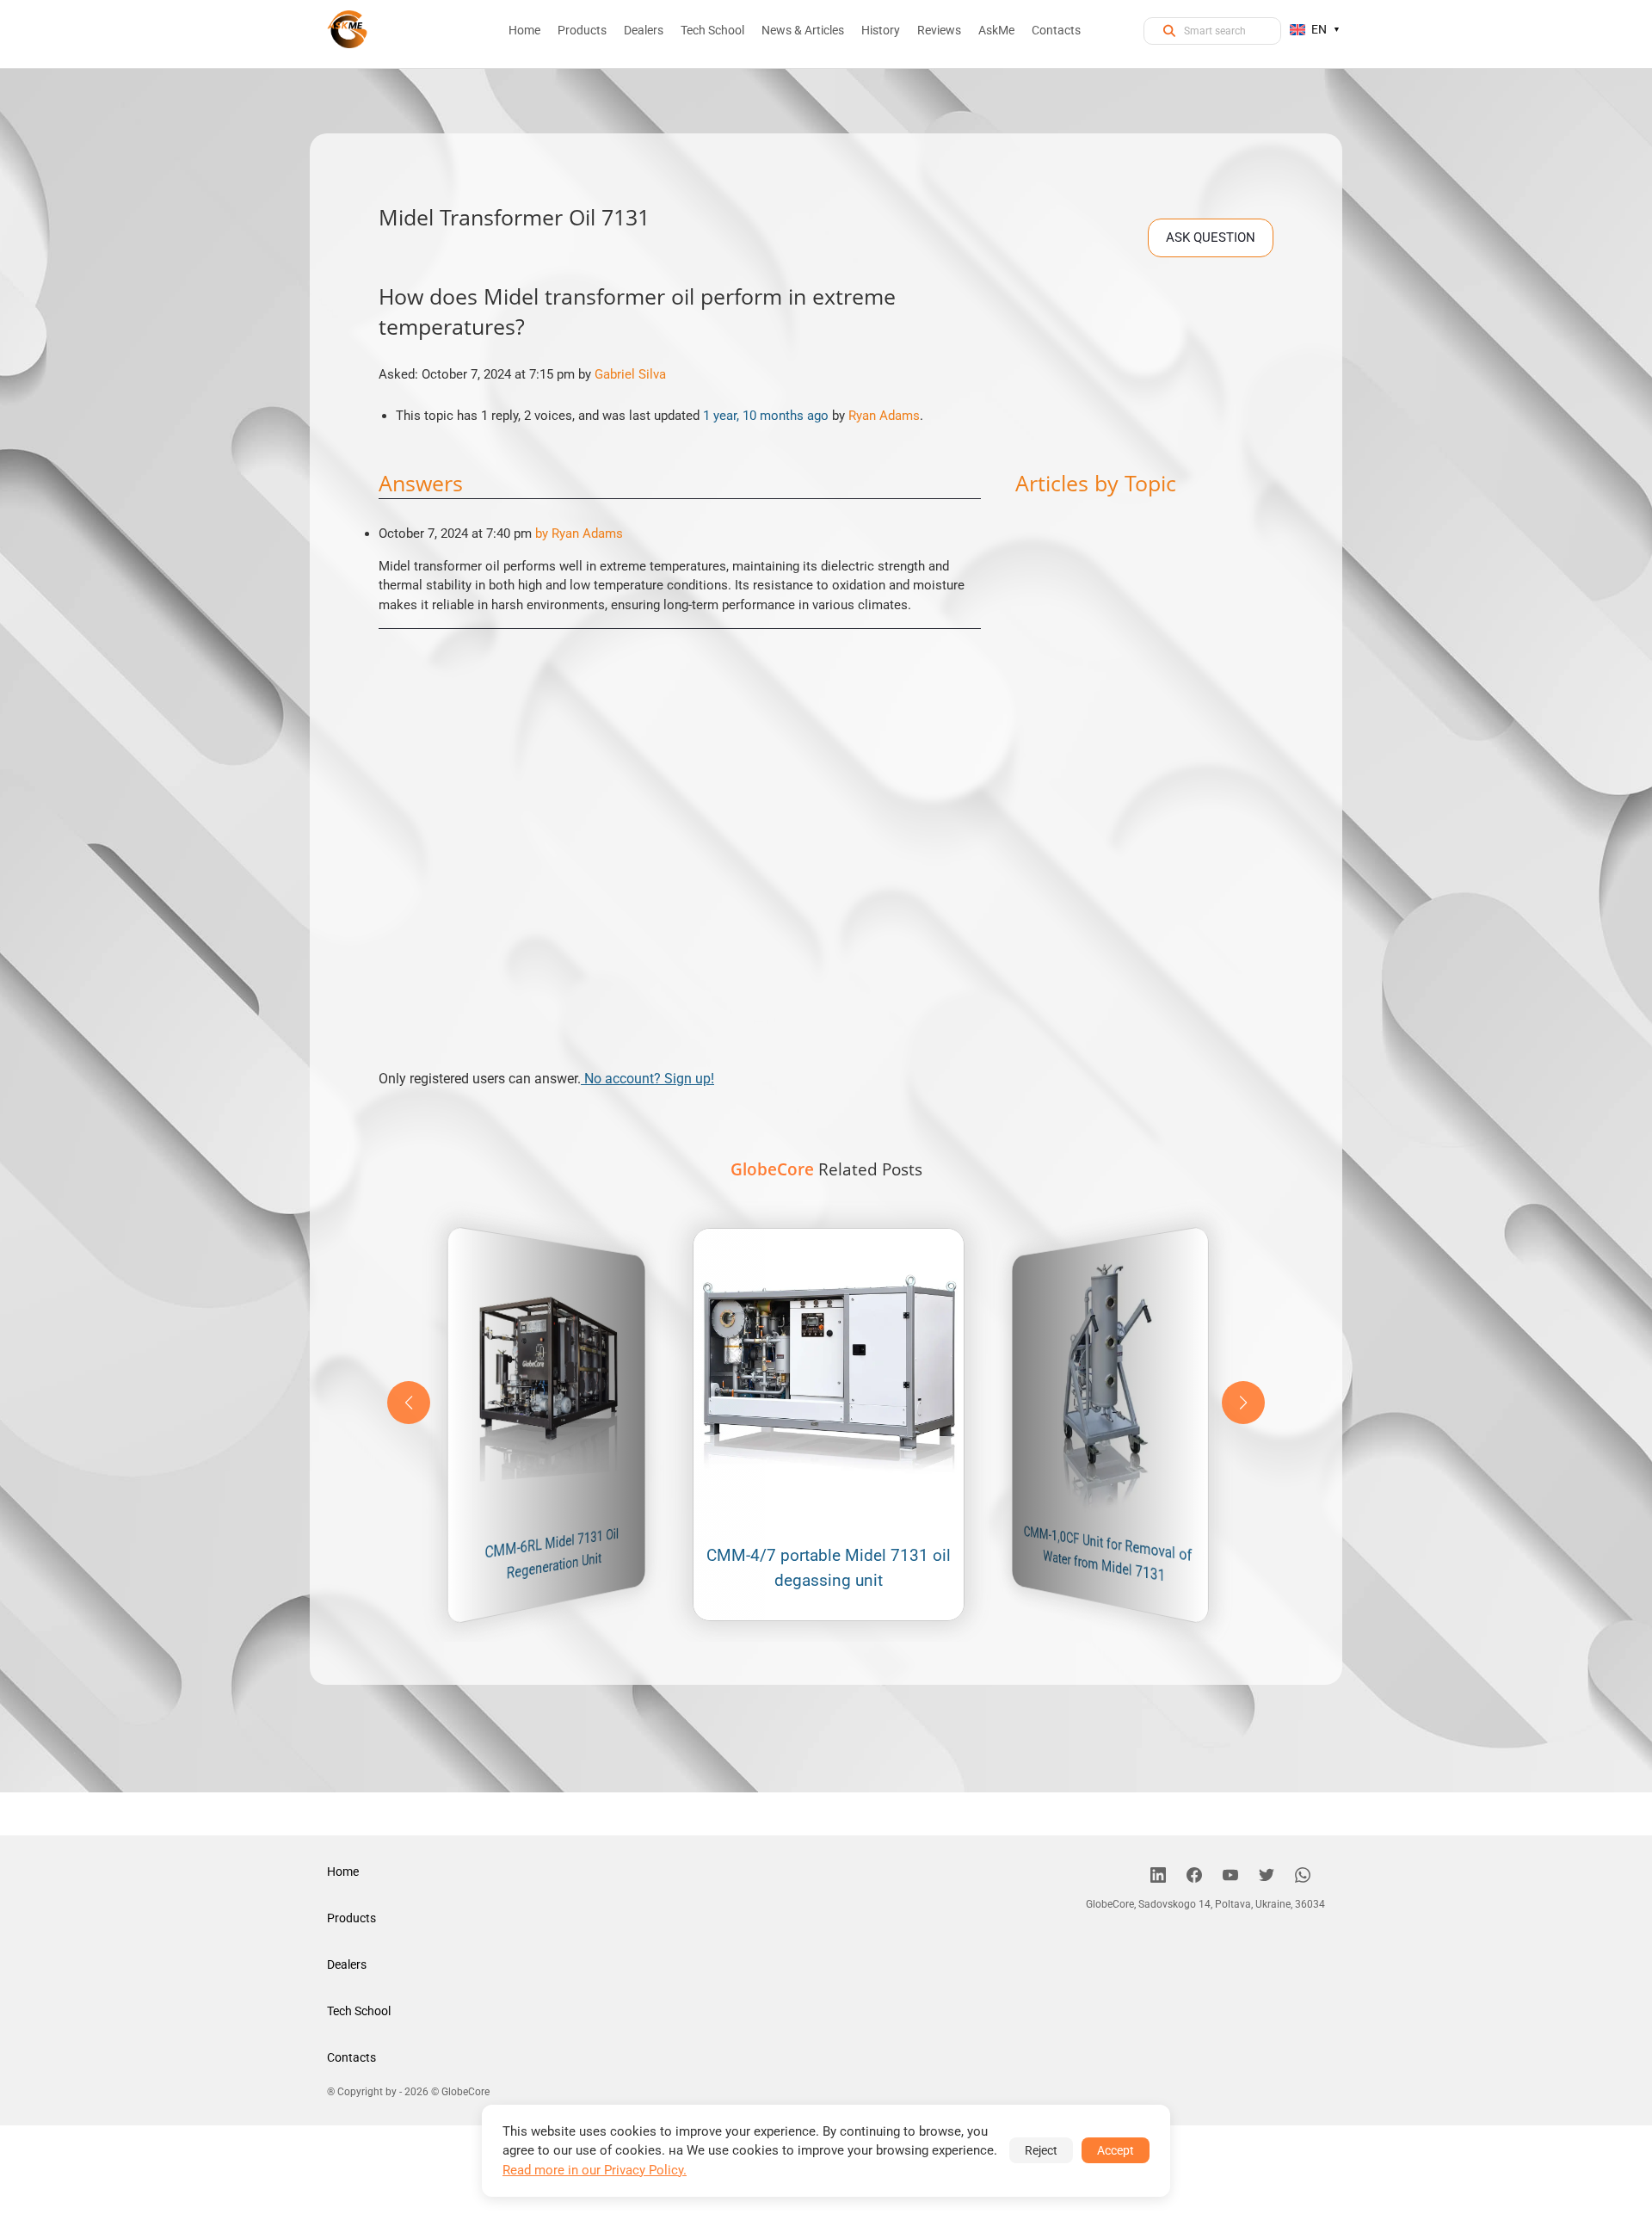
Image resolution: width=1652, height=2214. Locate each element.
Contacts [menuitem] (1056, 30)
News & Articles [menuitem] (803, 30)
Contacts (351, 2057)
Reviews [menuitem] (939, 30)
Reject (1041, 2150)
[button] (1243, 1403)
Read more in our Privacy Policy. (595, 2170)
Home (343, 1872)
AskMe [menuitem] (996, 30)
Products (351, 1918)
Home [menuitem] (524, 30)
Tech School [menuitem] (712, 30)
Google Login (826, 799)
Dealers (347, 1964)
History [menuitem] (881, 30)
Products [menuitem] (582, 30)
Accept (1116, 2150)
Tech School (359, 2011)
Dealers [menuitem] (644, 30)
